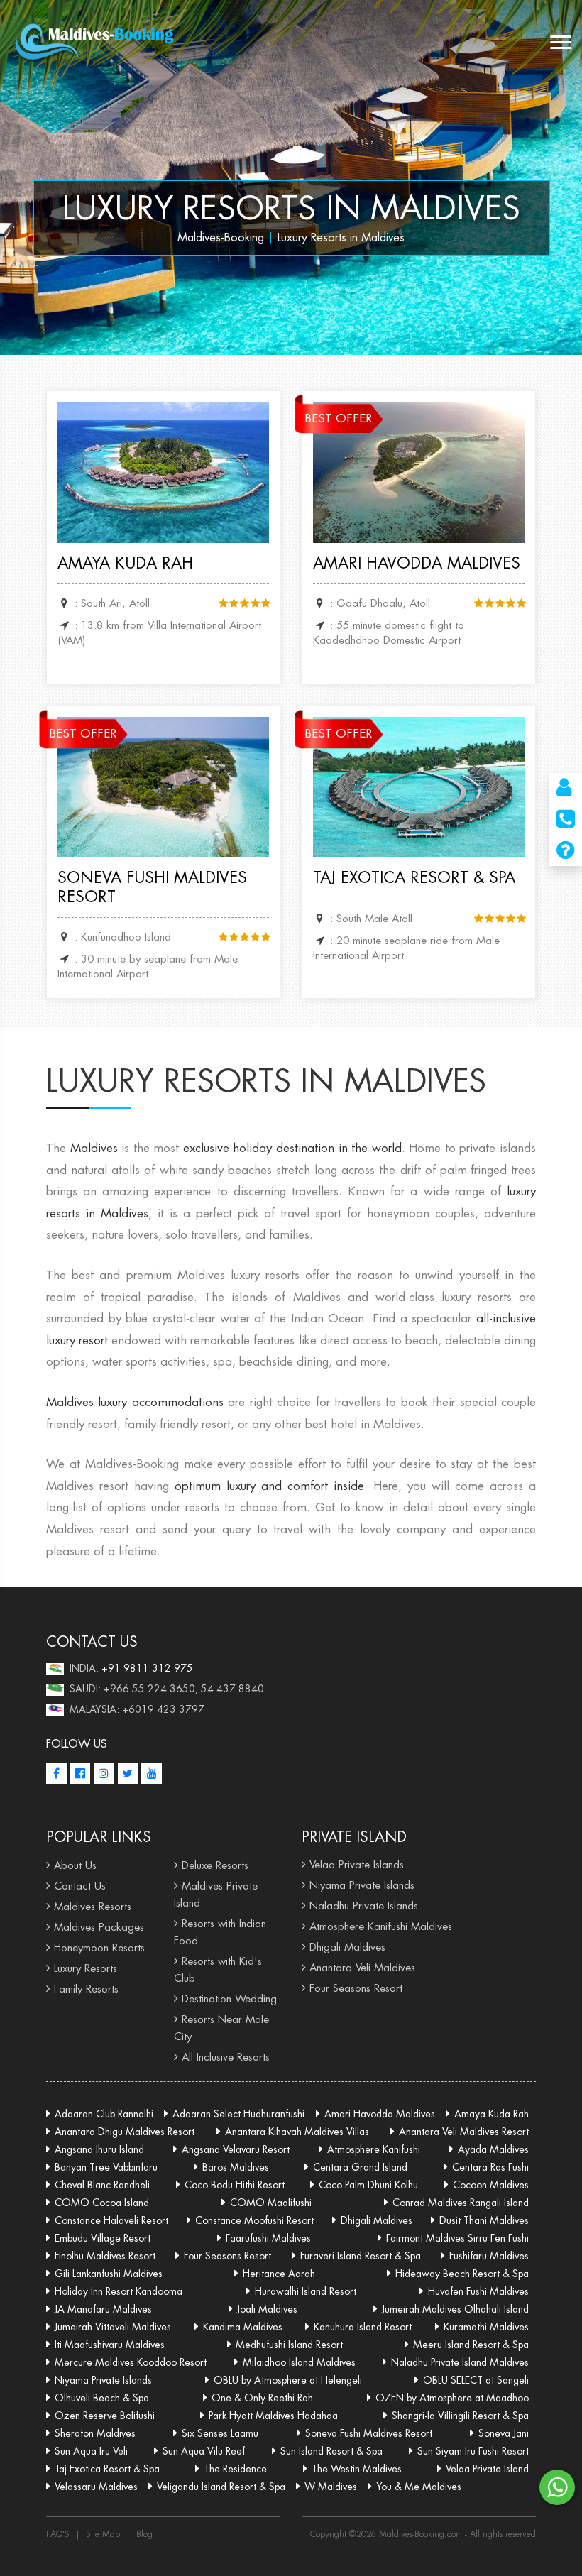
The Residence (235, 2469)
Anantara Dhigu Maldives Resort (125, 2132)
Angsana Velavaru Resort (236, 2149)
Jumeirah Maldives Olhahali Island (455, 2309)
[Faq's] (566, 854)
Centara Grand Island (360, 2167)
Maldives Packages (99, 1927)
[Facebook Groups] (81, 1774)
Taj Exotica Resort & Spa (414, 877)
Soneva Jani (504, 2433)
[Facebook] (56, 1774)
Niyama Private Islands (362, 1885)
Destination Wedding (229, 1999)
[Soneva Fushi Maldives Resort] (163, 786)
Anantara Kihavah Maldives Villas (297, 2132)
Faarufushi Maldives (268, 2238)
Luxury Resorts (86, 1968)
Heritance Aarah (279, 2274)
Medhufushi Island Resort (289, 2345)
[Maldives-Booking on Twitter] (128, 1774)
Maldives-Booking (221, 237)
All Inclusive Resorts (226, 2057)
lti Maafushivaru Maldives (110, 2345)
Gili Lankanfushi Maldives (109, 2274)
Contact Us (80, 1886)
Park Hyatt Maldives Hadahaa (273, 2416)
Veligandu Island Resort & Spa (221, 2487)
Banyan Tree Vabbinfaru (106, 2167)
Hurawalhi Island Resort (306, 2291)
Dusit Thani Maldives (484, 2220)
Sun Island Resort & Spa (331, 2451)
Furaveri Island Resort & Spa (361, 2256)
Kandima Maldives (243, 2327)
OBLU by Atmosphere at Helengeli (288, 2380)
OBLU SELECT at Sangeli (476, 2380)
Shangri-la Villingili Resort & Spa (460, 2416)
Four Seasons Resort (356, 1988)
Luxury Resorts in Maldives (291, 208)
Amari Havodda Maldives (417, 563)
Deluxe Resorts (215, 1865)
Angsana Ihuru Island (99, 2149)
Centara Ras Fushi (490, 2167)
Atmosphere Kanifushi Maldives (381, 1926)
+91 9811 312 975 (147, 1668)
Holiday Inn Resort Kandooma (119, 2291)
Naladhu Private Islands (364, 1906)
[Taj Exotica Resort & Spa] (419, 786)
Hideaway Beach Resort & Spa (462, 2274)
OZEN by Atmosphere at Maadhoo (452, 2398)
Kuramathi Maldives (486, 2327)
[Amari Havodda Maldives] (419, 471)
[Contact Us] (564, 791)
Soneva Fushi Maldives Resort (152, 887)
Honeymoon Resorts (99, 1947)
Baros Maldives (236, 2167)
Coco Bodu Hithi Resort (235, 2185)
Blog (144, 2534)
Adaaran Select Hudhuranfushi (238, 2114)
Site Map (103, 2534)
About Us (75, 1865)
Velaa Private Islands (357, 1864)
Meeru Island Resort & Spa (471, 2345)
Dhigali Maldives (347, 1947)
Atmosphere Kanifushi (374, 2149)
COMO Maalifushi (271, 2203)
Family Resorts (86, 1989)
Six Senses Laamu (220, 2433)
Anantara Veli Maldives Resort (464, 2132)
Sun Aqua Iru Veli (91, 2451)
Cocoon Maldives (491, 2185)
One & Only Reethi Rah (262, 2398)
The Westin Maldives (357, 2469)
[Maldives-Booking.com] (97, 43)
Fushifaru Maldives (489, 2256)
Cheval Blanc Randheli (102, 2185)
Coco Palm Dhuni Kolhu (368, 2185)
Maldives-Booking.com (422, 2534)
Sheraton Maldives (95, 2433)
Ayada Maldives (493, 2149)
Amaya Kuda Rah (125, 563)
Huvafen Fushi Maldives (478, 2291)
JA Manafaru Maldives (103, 2309)
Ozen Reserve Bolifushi (105, 2416)
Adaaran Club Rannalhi (104, 2114)
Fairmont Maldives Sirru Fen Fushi (457, 2238)
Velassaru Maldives (96, 2487)
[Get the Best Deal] (566, 823)
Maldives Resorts (93, 1906)
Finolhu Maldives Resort (105, 2256)
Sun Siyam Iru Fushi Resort (473, 2451)
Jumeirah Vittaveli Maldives (113, 2327)
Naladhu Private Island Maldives (460, 2362)
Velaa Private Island (487, 2469)
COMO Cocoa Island (102, 2203)
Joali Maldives (267, 2309)
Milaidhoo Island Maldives (299, 2362)
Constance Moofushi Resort (254, 2220)
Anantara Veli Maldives (362, 1967)
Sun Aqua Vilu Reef (204, 2451)
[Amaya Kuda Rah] (163, 471)
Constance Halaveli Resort (111, 2220)
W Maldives (331, 2487)
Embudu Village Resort (103, 2238)
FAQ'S (58, 2534)
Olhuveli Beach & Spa (102, 2398)
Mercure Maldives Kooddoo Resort (131, 2362)
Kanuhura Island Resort (363, 2327)
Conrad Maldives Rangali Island (461, 2203)
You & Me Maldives (419, 2487)
